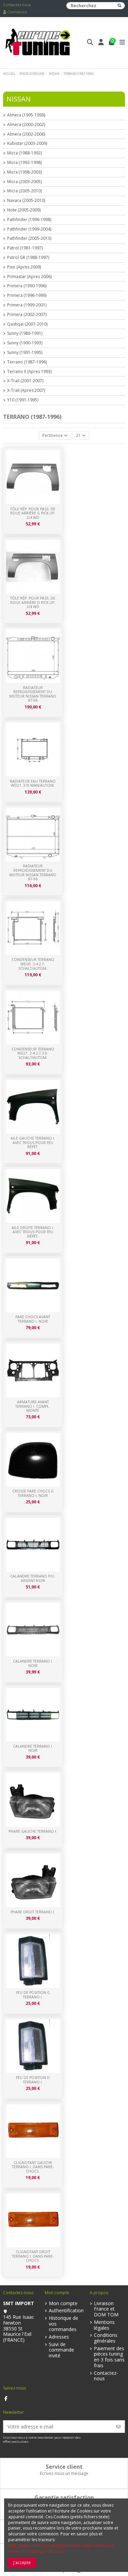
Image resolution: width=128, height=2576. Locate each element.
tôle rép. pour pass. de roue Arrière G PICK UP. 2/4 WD (33, 513)
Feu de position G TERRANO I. (33, 1995)
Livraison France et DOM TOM (106, 2309)
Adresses (59, 2337)
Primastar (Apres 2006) (29, 277)
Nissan (19, 99)
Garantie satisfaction (64, 2497)
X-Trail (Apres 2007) (26, 390)
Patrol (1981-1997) (25, 248)
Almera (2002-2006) (26, 134)
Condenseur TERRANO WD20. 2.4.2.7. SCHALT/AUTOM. (33, 964)
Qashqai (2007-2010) (27, 324)
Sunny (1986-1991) (25, 333)
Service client (64, 2467)
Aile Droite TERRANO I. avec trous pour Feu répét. (33, 1232)
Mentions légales (104, 2325)
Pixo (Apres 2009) (24, 267)
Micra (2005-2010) (24, 191)
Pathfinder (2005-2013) (29, 238)
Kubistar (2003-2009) (27, 143)
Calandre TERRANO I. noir (33, 1748)
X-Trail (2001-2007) (25, 381)
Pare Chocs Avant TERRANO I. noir (33, 1319)
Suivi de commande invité (61, 2350)
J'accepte (22, 2563)
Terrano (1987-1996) (27, 362)
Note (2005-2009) (24, 210)
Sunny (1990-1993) (25, 343)
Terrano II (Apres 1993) (29, 372)
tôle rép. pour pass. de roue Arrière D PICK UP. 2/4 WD (33, 602)
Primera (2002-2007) (27, 315)
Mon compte (63, 2304)
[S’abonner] (118, 2427)
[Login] (101, 43)
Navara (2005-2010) (26, 201)
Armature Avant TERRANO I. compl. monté (33, 1406)
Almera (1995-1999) (26, 115)
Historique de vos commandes (63, 2324)
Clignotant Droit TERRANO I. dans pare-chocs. (33, 2256)
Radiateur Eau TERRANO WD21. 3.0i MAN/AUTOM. (33, 783)
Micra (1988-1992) (24, 153)
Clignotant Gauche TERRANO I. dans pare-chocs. (33, 2167)
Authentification (66, 2311)
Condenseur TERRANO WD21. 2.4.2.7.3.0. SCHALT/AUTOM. (33, 1053)
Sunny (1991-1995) (25, 353)
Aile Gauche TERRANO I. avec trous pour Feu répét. (33, 1142)
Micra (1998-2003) (24, 172)
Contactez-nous (17, 5)
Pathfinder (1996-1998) (29, 220)
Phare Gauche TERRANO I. (33, 1831)
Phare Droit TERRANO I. (33, 1912)
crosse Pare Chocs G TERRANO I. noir (33, 1493)
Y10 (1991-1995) (23, 400)
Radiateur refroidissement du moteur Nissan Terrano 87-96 (33, 872)
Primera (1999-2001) (27, 305)
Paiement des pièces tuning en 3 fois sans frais (109, 2357)
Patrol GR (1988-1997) (28, 258)
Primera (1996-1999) (27, 295)
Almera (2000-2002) (26, 125)
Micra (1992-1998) (24, 163)
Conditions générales (106, 2338)
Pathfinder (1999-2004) (29, 229)
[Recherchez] (119, 6)
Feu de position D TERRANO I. (33, 2080)
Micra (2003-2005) (24, 182)
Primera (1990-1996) (27, 286)
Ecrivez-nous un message (64, 2473)
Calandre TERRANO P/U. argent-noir (33, 1578)
